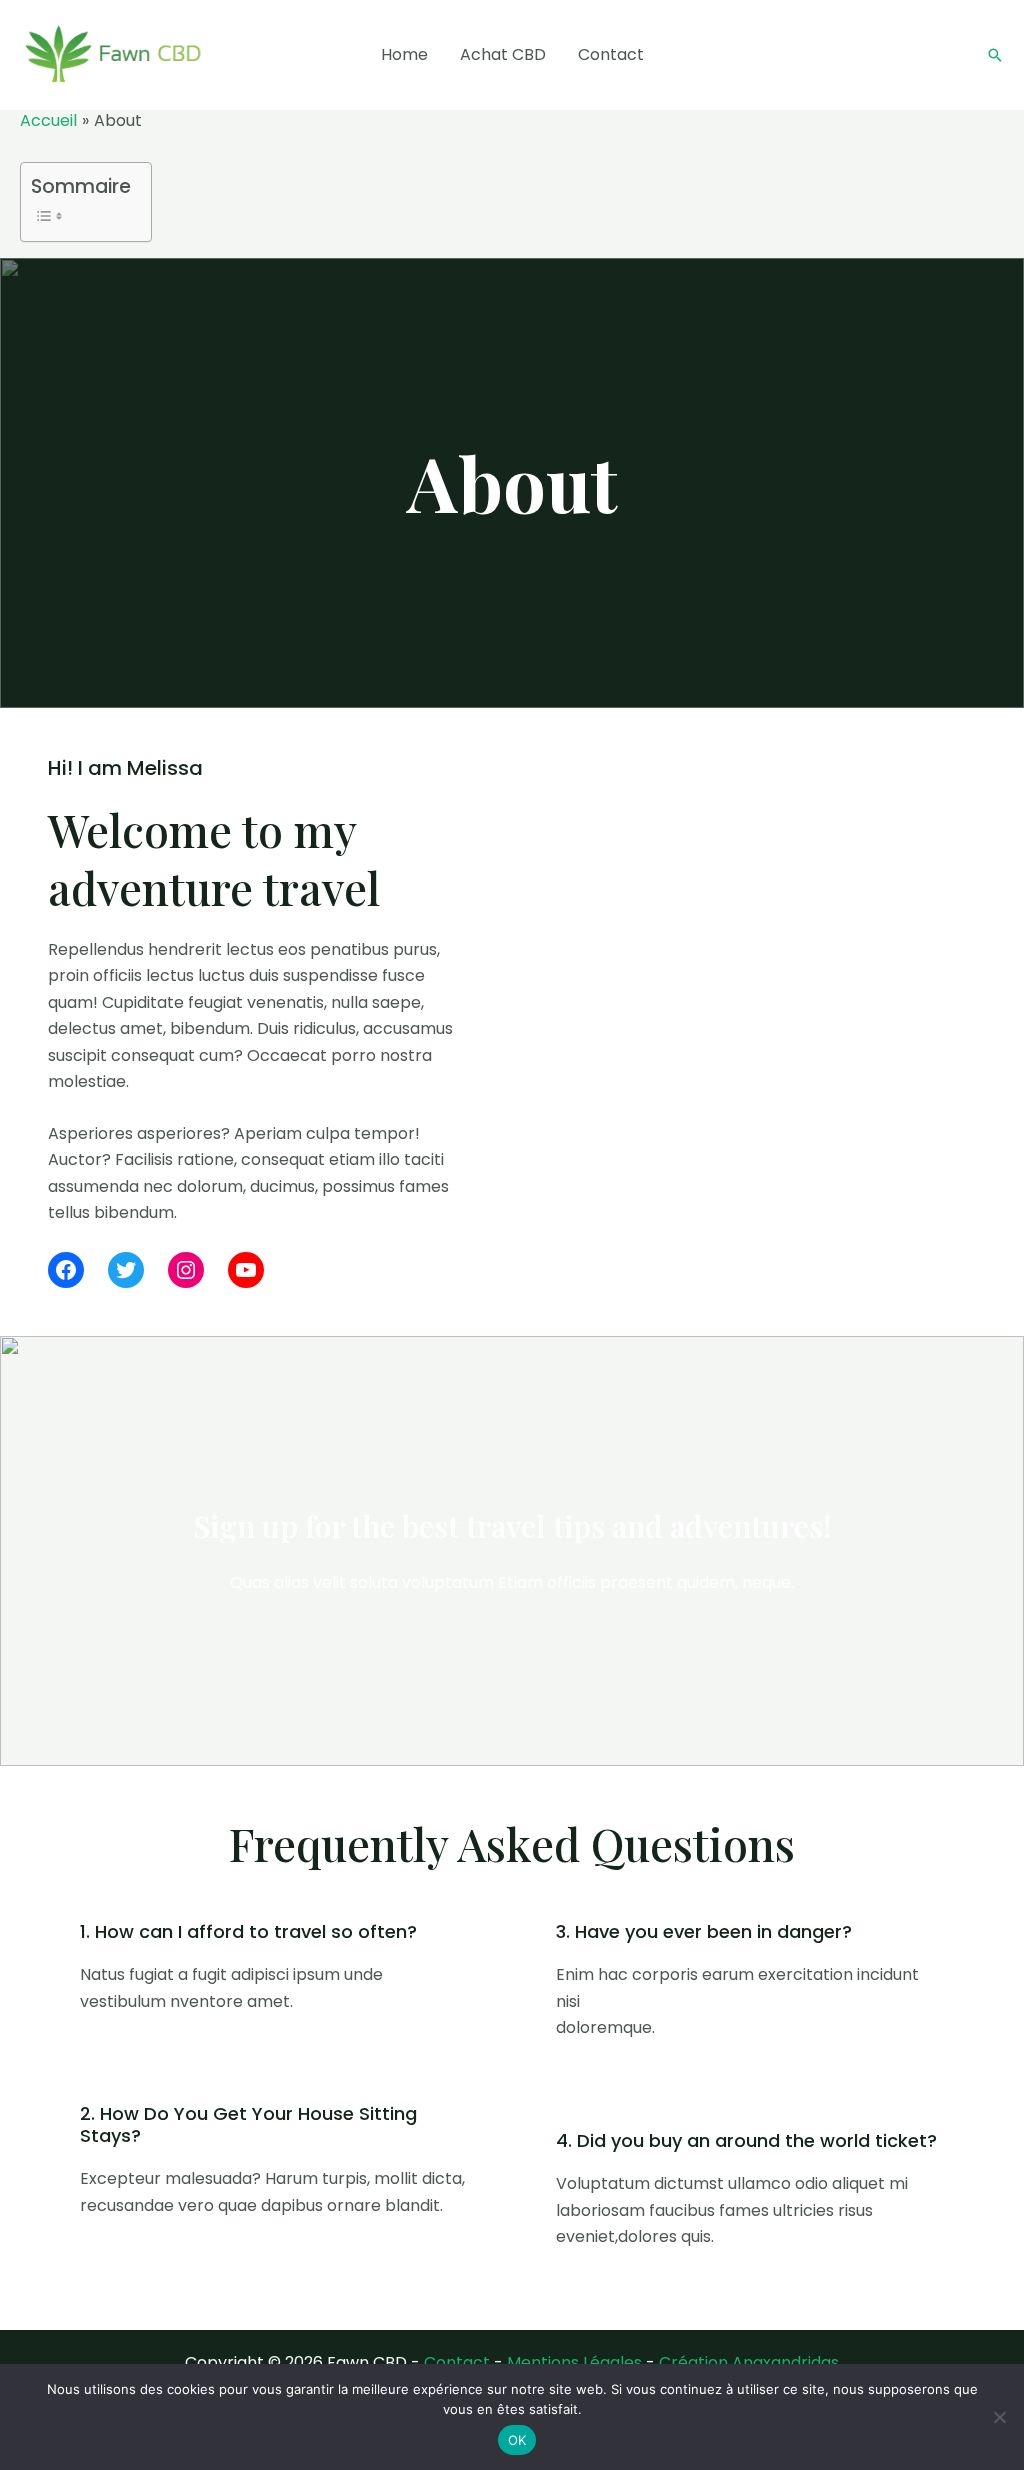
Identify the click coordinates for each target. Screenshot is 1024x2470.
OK (517, 2440)
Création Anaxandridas (749, 2362)
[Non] (999, 2417)
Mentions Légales (574, 2362)
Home (404, 54)
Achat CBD (503, 54)
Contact (611, 54)
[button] (995, 55)
